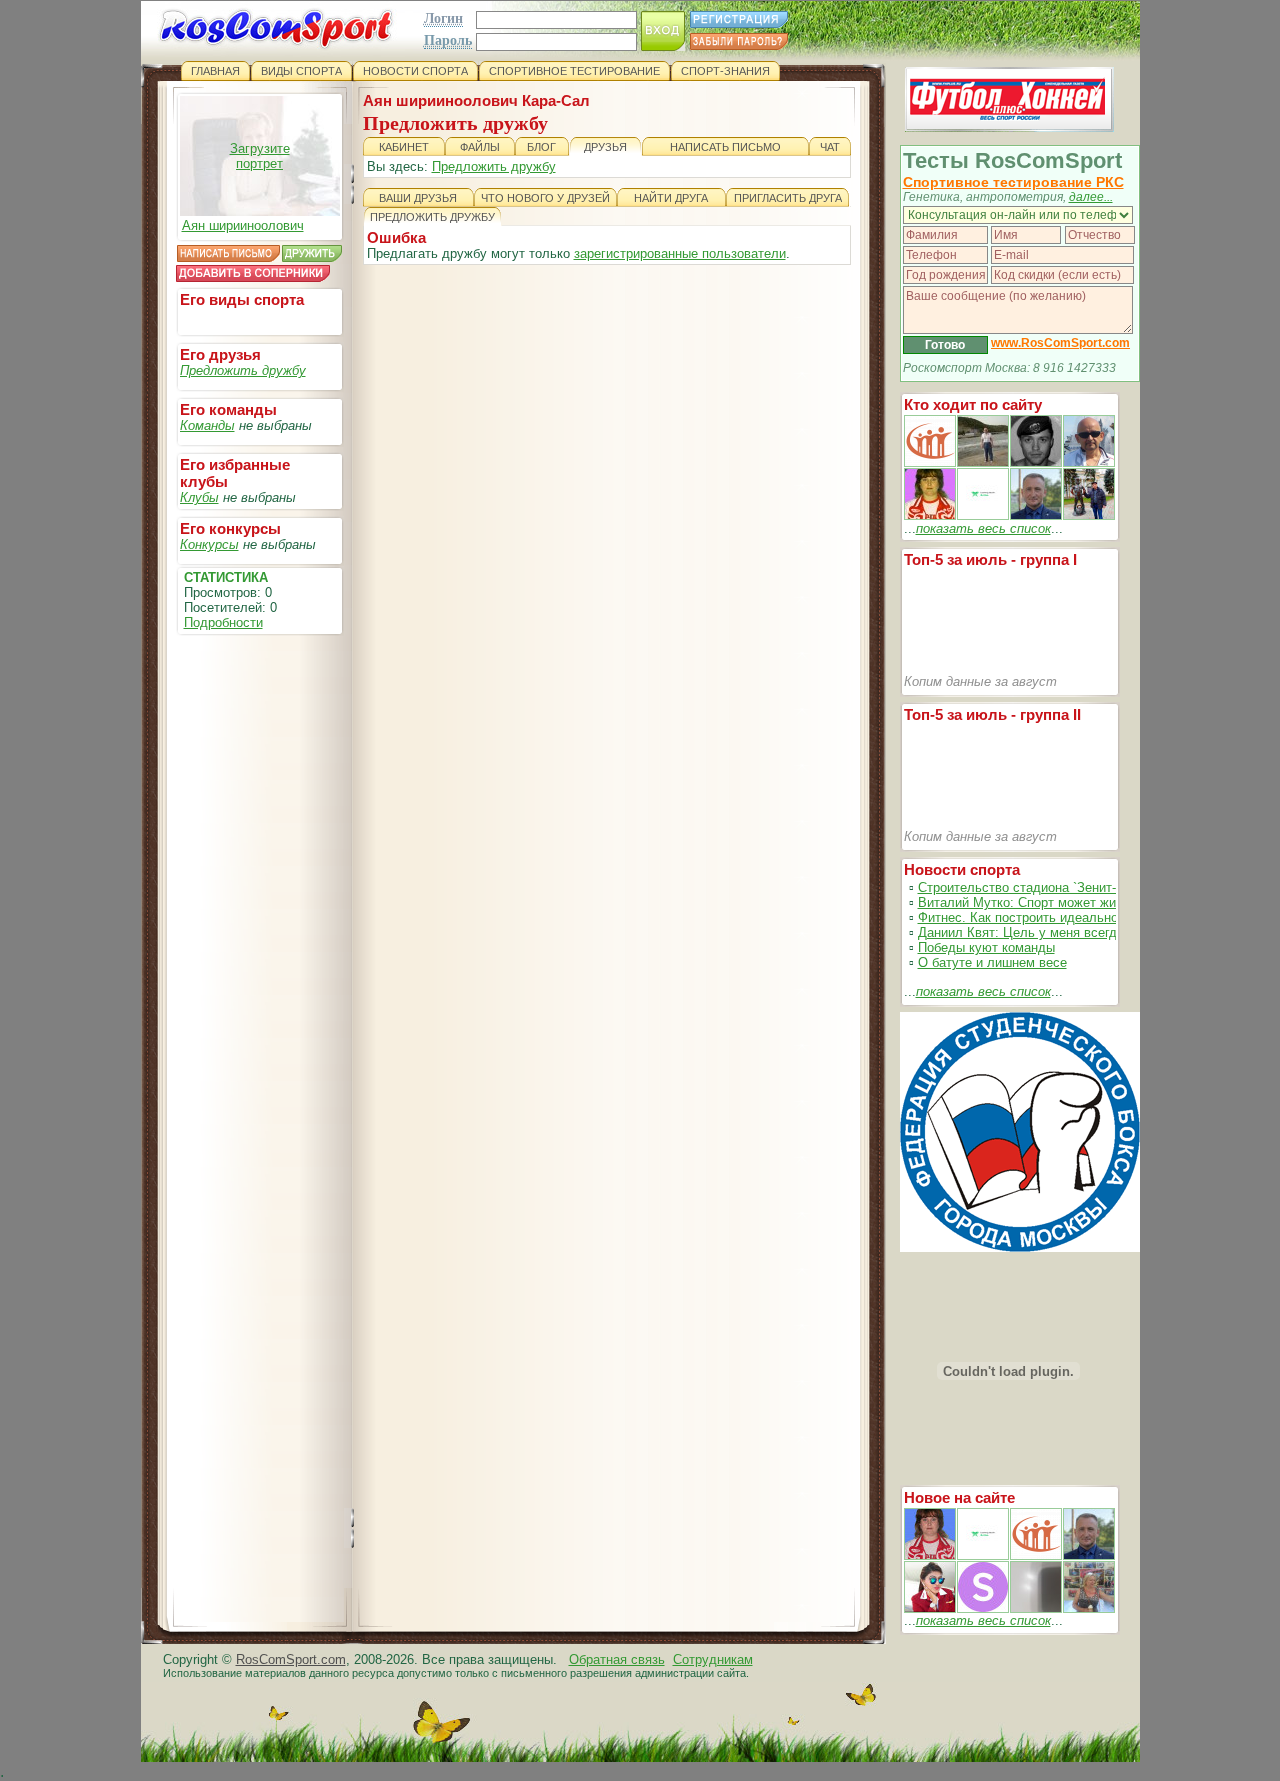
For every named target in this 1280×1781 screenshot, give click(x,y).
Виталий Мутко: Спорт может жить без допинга (1061, 902)
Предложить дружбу (243, 370)
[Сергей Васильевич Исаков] (983, 462)
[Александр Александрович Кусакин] (930, 462)
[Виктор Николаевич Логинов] (1089, 515)
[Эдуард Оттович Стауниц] (1089, 462)
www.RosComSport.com (1060, 343)
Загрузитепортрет (260, 156)
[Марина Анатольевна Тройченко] (930, 515)
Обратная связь (617, 1659)
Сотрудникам (713, 1659)
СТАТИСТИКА (226, 577)
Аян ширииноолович (243, 225)
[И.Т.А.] (1089, 1608)
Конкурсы (209, 544)
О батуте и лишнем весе (992, 962)
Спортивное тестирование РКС (1013, 182)
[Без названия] (930, 1555)
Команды (207, 425)
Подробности (223, 622)
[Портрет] (983, 1555)
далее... (1091, 197)
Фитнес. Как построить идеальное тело (1037, 917)
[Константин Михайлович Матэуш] (1036, 462)
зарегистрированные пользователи (680, 253)
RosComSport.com (291, 1659)
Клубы (199, 497)
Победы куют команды (986, 947)
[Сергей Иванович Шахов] (1036, 515)
